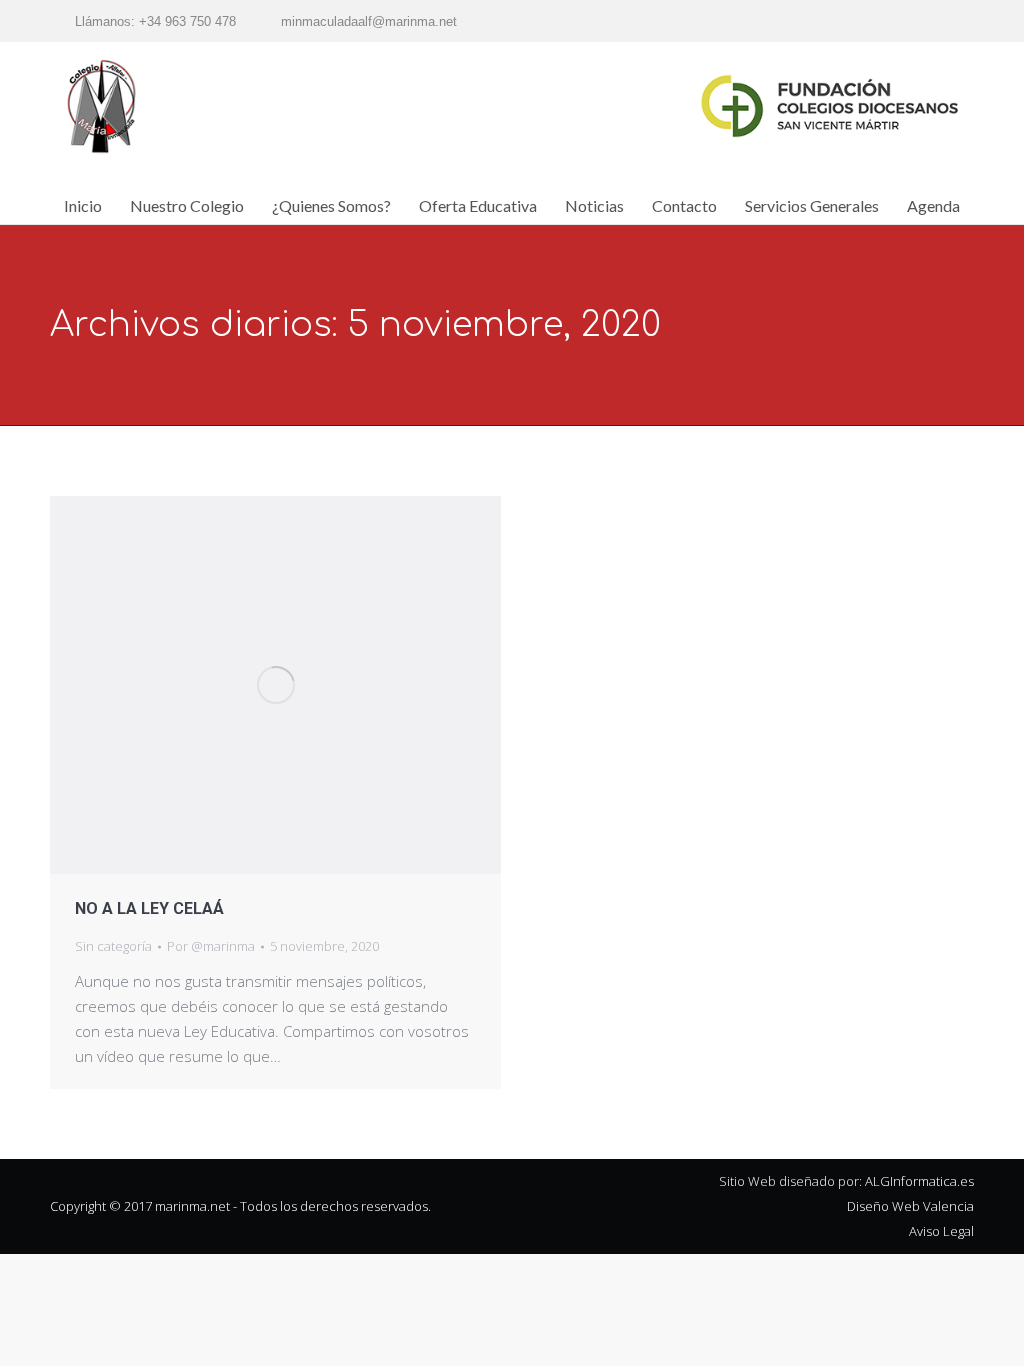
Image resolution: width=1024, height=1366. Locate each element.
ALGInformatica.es (919, 1181)
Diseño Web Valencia (910, 1206)
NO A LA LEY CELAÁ (149, 908)
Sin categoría (113, 946)
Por (211, 946)
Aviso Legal (941, 1231)
